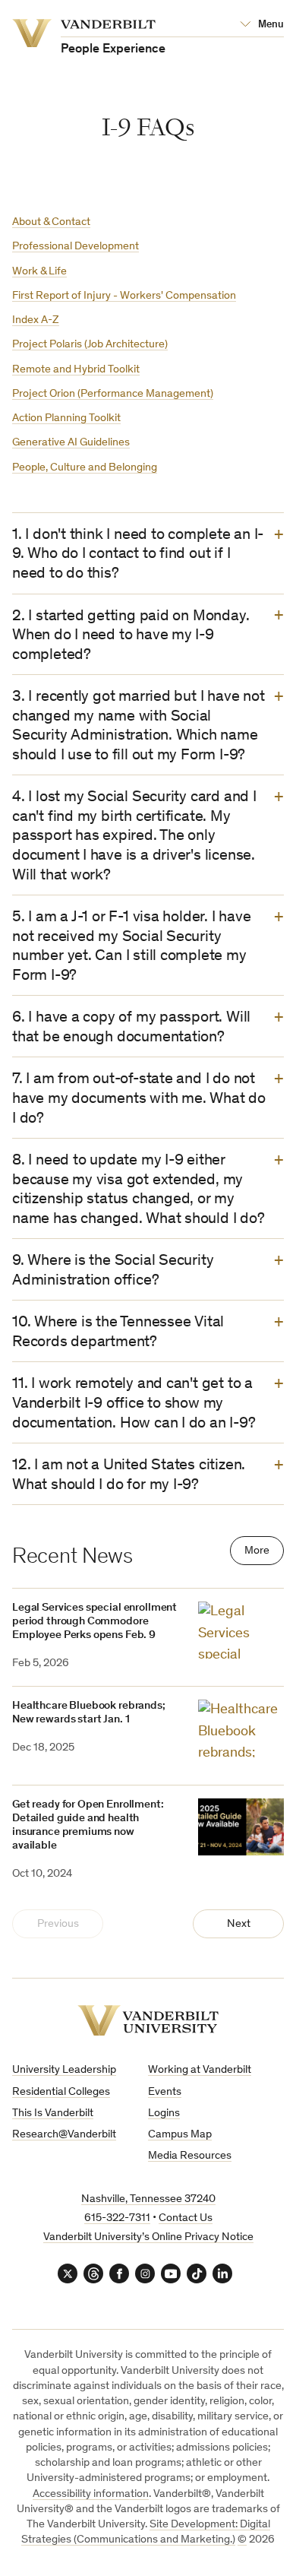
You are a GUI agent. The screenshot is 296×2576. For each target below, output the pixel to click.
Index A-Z (36, 320)
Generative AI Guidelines (71, 443)
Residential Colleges (61, 2092)
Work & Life (39, 272)
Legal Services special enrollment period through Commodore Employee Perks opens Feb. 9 (94, 1622)
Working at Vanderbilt (200, 2070)
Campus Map (180, 2135)
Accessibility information (91, 2494)
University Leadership (64, 2070)
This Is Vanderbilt (53, 2113)
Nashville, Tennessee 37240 (148, 2199)
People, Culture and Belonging (85, 468)
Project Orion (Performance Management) (113, 394)
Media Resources (190, 2156)
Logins (164, 2113)
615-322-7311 (117, 2218)
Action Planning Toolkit (66, 418)
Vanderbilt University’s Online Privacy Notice (148, 2237)
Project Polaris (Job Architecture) (90, 345)
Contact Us (186, 2218)
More (257, 1551)
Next (239, 1924)
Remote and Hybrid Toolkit (76, 370)
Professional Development (76, 247)
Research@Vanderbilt (64, 2135)
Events (165, 2092)
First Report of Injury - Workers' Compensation (124, 296)
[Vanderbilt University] (148, 2021)
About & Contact (51, 222)
